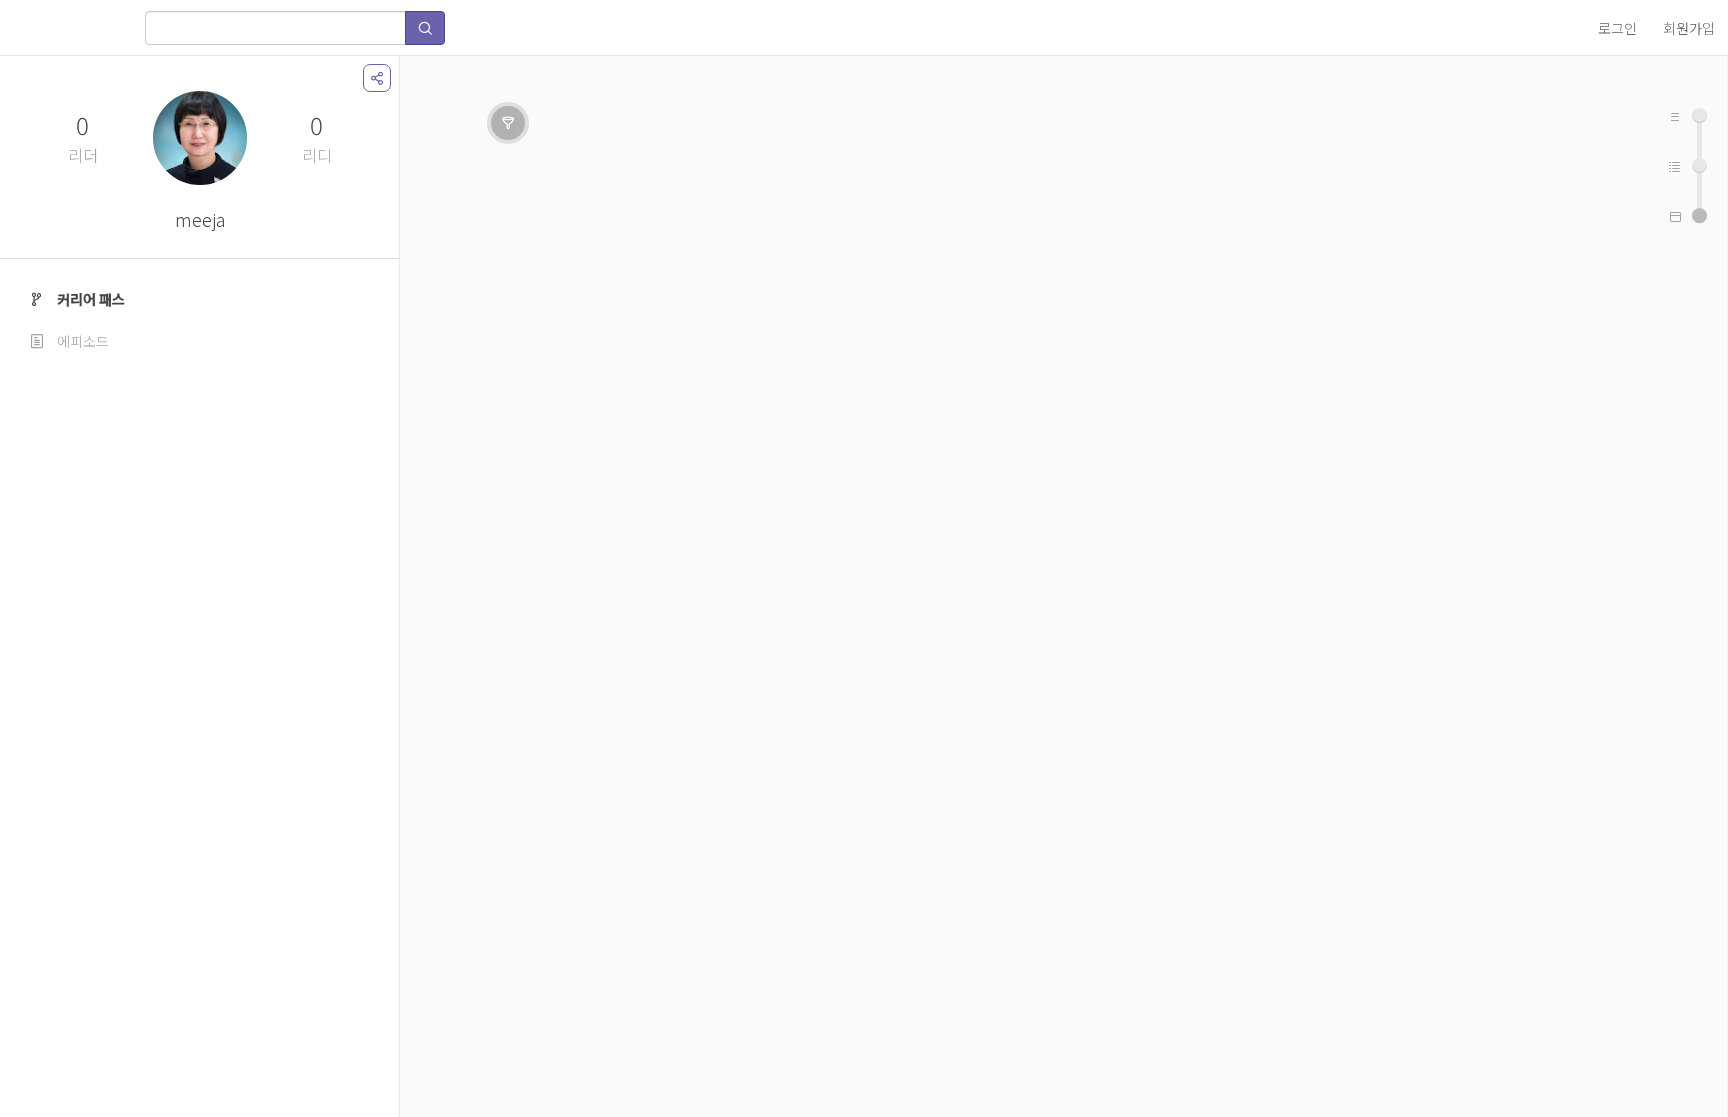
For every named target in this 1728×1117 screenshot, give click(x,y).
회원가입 (1689, 28)
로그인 (1617, 28)
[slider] (1699, 215)
